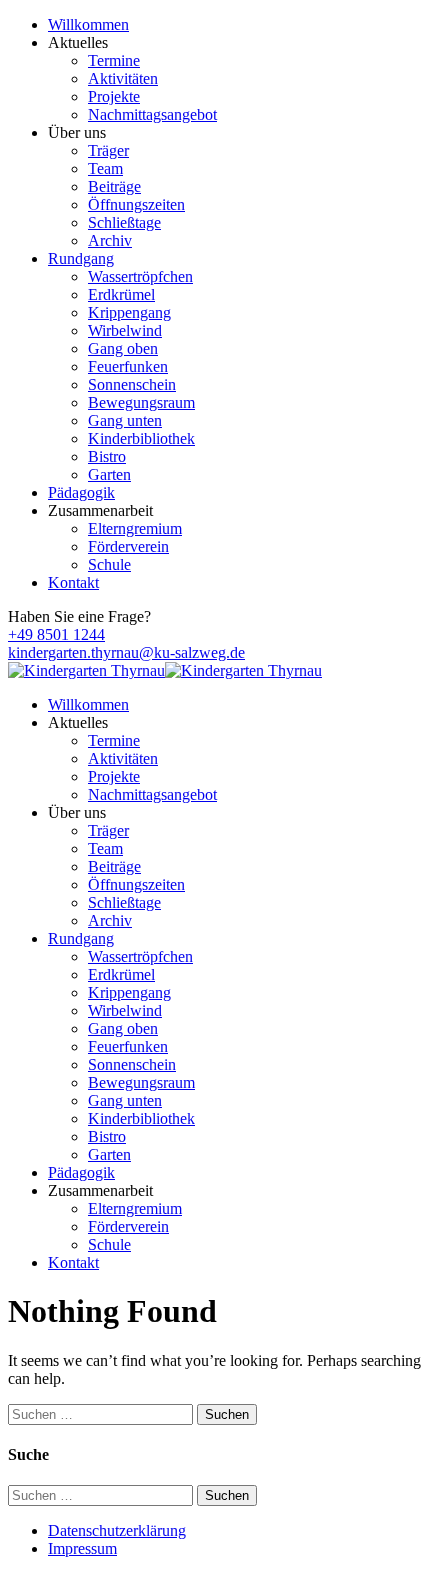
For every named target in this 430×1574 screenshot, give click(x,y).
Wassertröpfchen (140, 276)
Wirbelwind (125, 330)
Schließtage (124, 222)
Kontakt (73, 582)
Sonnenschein (132, 384)
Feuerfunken (128, 366)
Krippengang (129, 312)
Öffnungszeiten (136, 204)
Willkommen (88, 24)
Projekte (114, 96)
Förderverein (128, 546)
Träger (108, 150)
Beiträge (114, 186)
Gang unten (125, 420)
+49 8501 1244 (56, 634)
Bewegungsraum (141, 402)
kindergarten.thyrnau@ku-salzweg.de (126, 652)
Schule (109, 564)
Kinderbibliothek (141, 438)
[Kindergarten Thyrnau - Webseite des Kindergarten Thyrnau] (86, 670)
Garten (109, 474)
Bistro (107, 456)
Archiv (110, 240)
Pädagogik (81, 492)
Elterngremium (135, 528)
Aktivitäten (123, 78)
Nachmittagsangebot (152, 114)
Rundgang (81, 258)
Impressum (82, 1548)
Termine (114, 60)
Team (105, 168)
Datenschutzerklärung (117, 1530)
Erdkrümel (121, 294)
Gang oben (123, 348)
